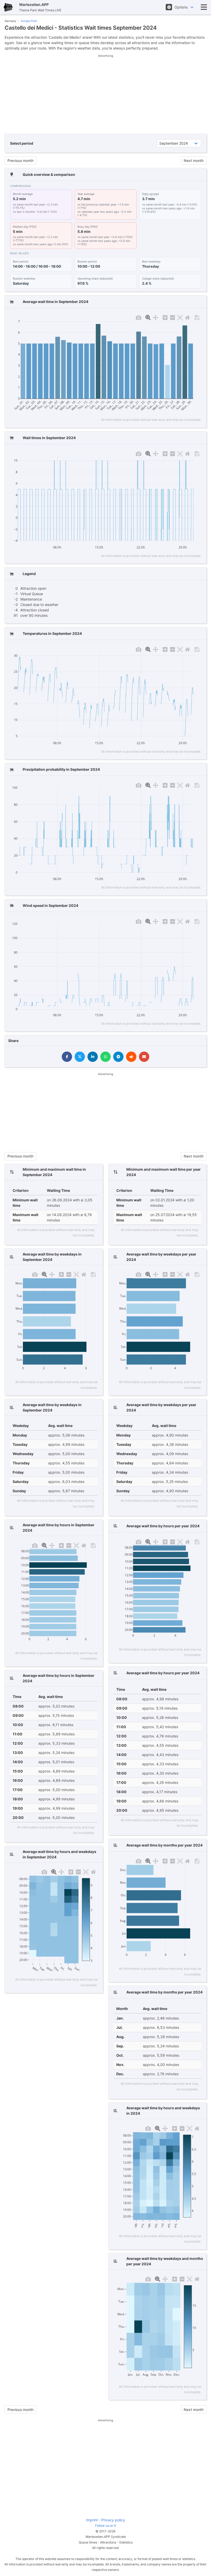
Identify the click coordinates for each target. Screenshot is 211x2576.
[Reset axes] (187, 317)
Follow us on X (106, 2526)
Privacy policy (113, 2520)
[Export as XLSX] (197, 317)
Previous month (20, 161)
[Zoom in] (165, 317)
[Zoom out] (173, 317)
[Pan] (156, 317)
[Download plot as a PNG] (139, 317)
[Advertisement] (106, 94)
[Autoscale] (180, 317)
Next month (194, 161)
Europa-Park (29, 21)
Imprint (92, 2520)
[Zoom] (148, 317)
